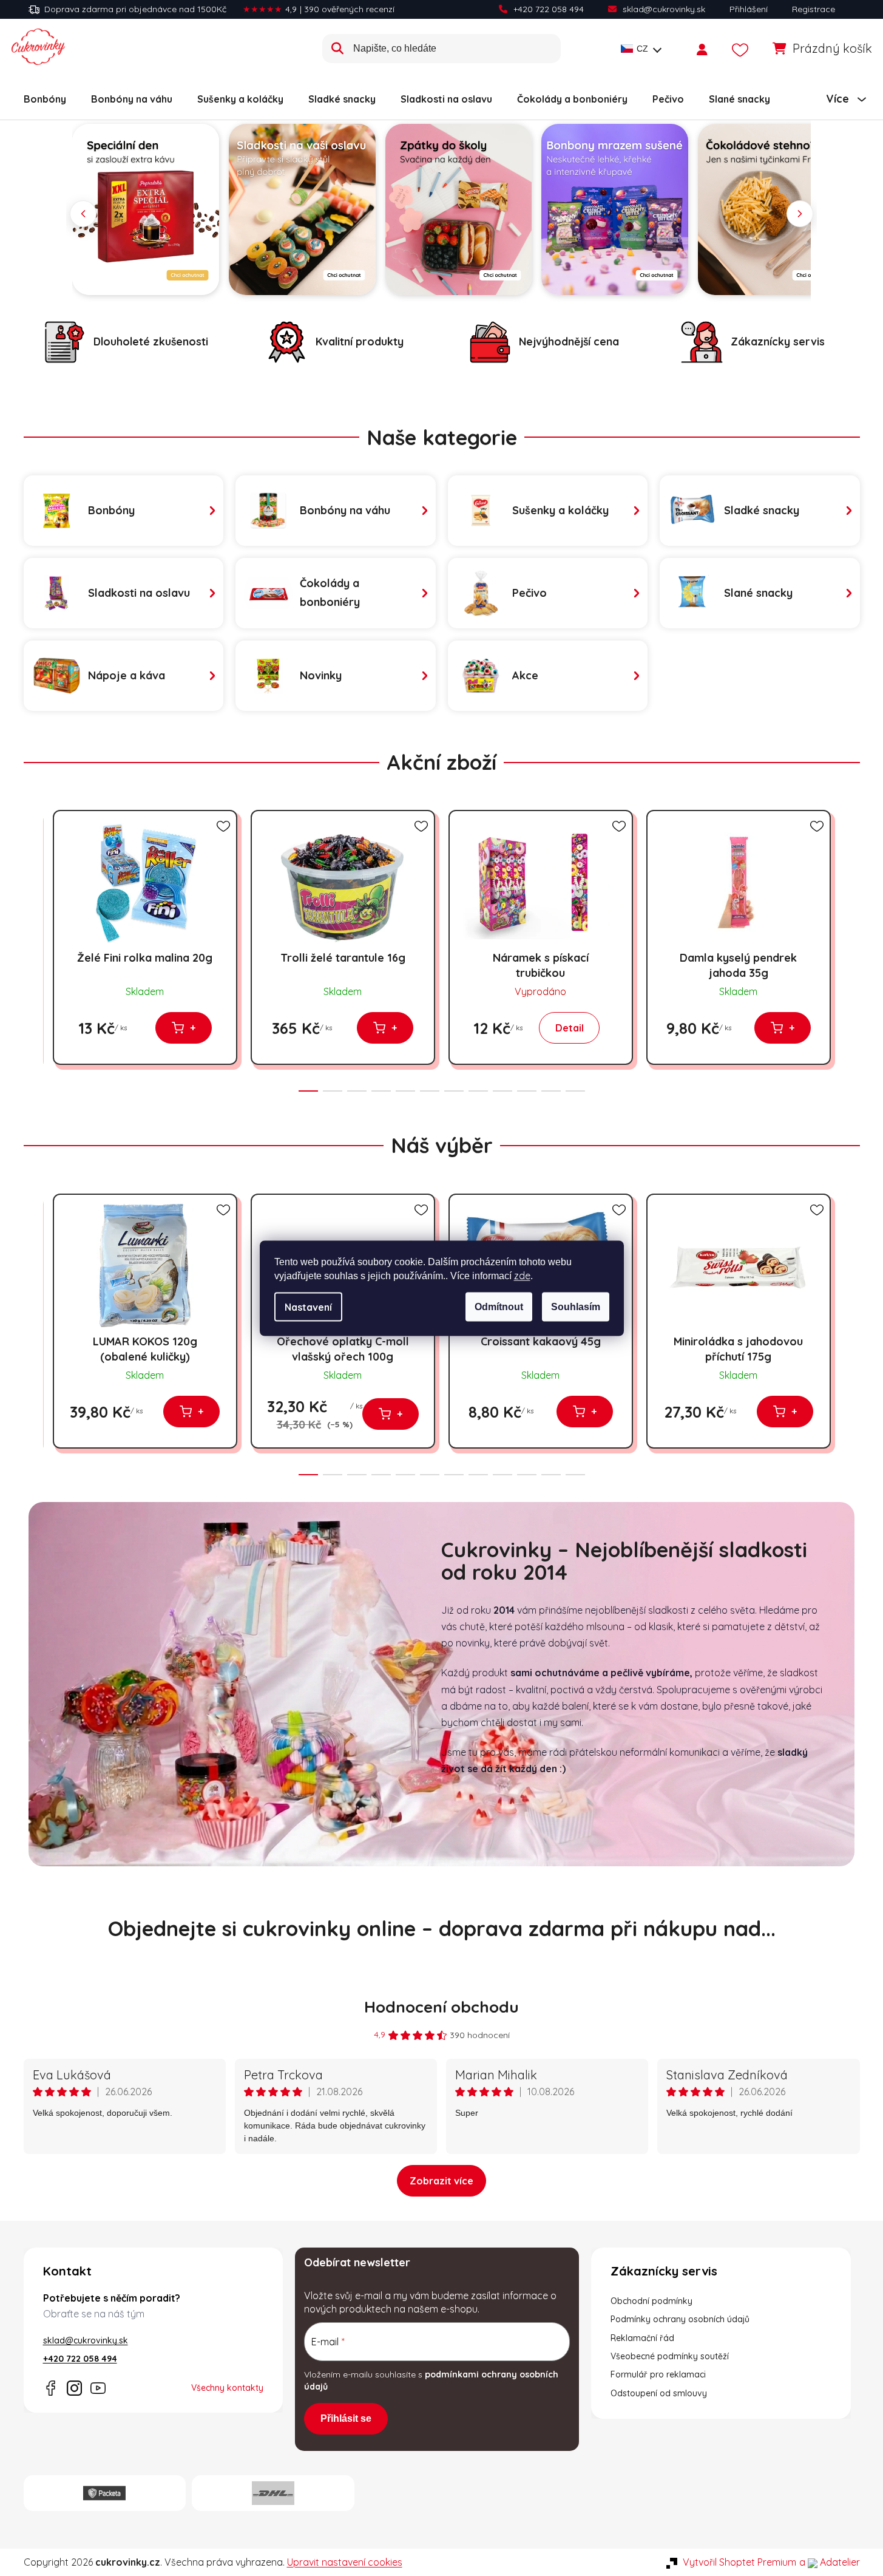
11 (575, 1091)
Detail (570, 1028)
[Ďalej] (800, 214)
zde (522, 1275)
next (850, 947)
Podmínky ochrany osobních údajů (680, 2319)
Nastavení (308, 1307)
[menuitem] (45, 99)
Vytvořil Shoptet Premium (739, 2562)
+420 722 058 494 (549, 9)
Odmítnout (499, 1306)
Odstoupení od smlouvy (659, 2393)
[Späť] (83, 214)
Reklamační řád (642, 2338)
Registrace (814, 9)
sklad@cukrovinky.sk (664, 9)
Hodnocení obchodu (441, 2007)
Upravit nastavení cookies (345, 2562)
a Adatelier (830, 2562)
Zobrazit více (441, 2181)
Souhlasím (576, 1306)
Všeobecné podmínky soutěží (670, 2356)
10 (551, 1091)
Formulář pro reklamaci (658, 2374)
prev (33, 947)
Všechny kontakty (227, 2388)
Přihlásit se (346, 2418)
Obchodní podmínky (651, 2301)
